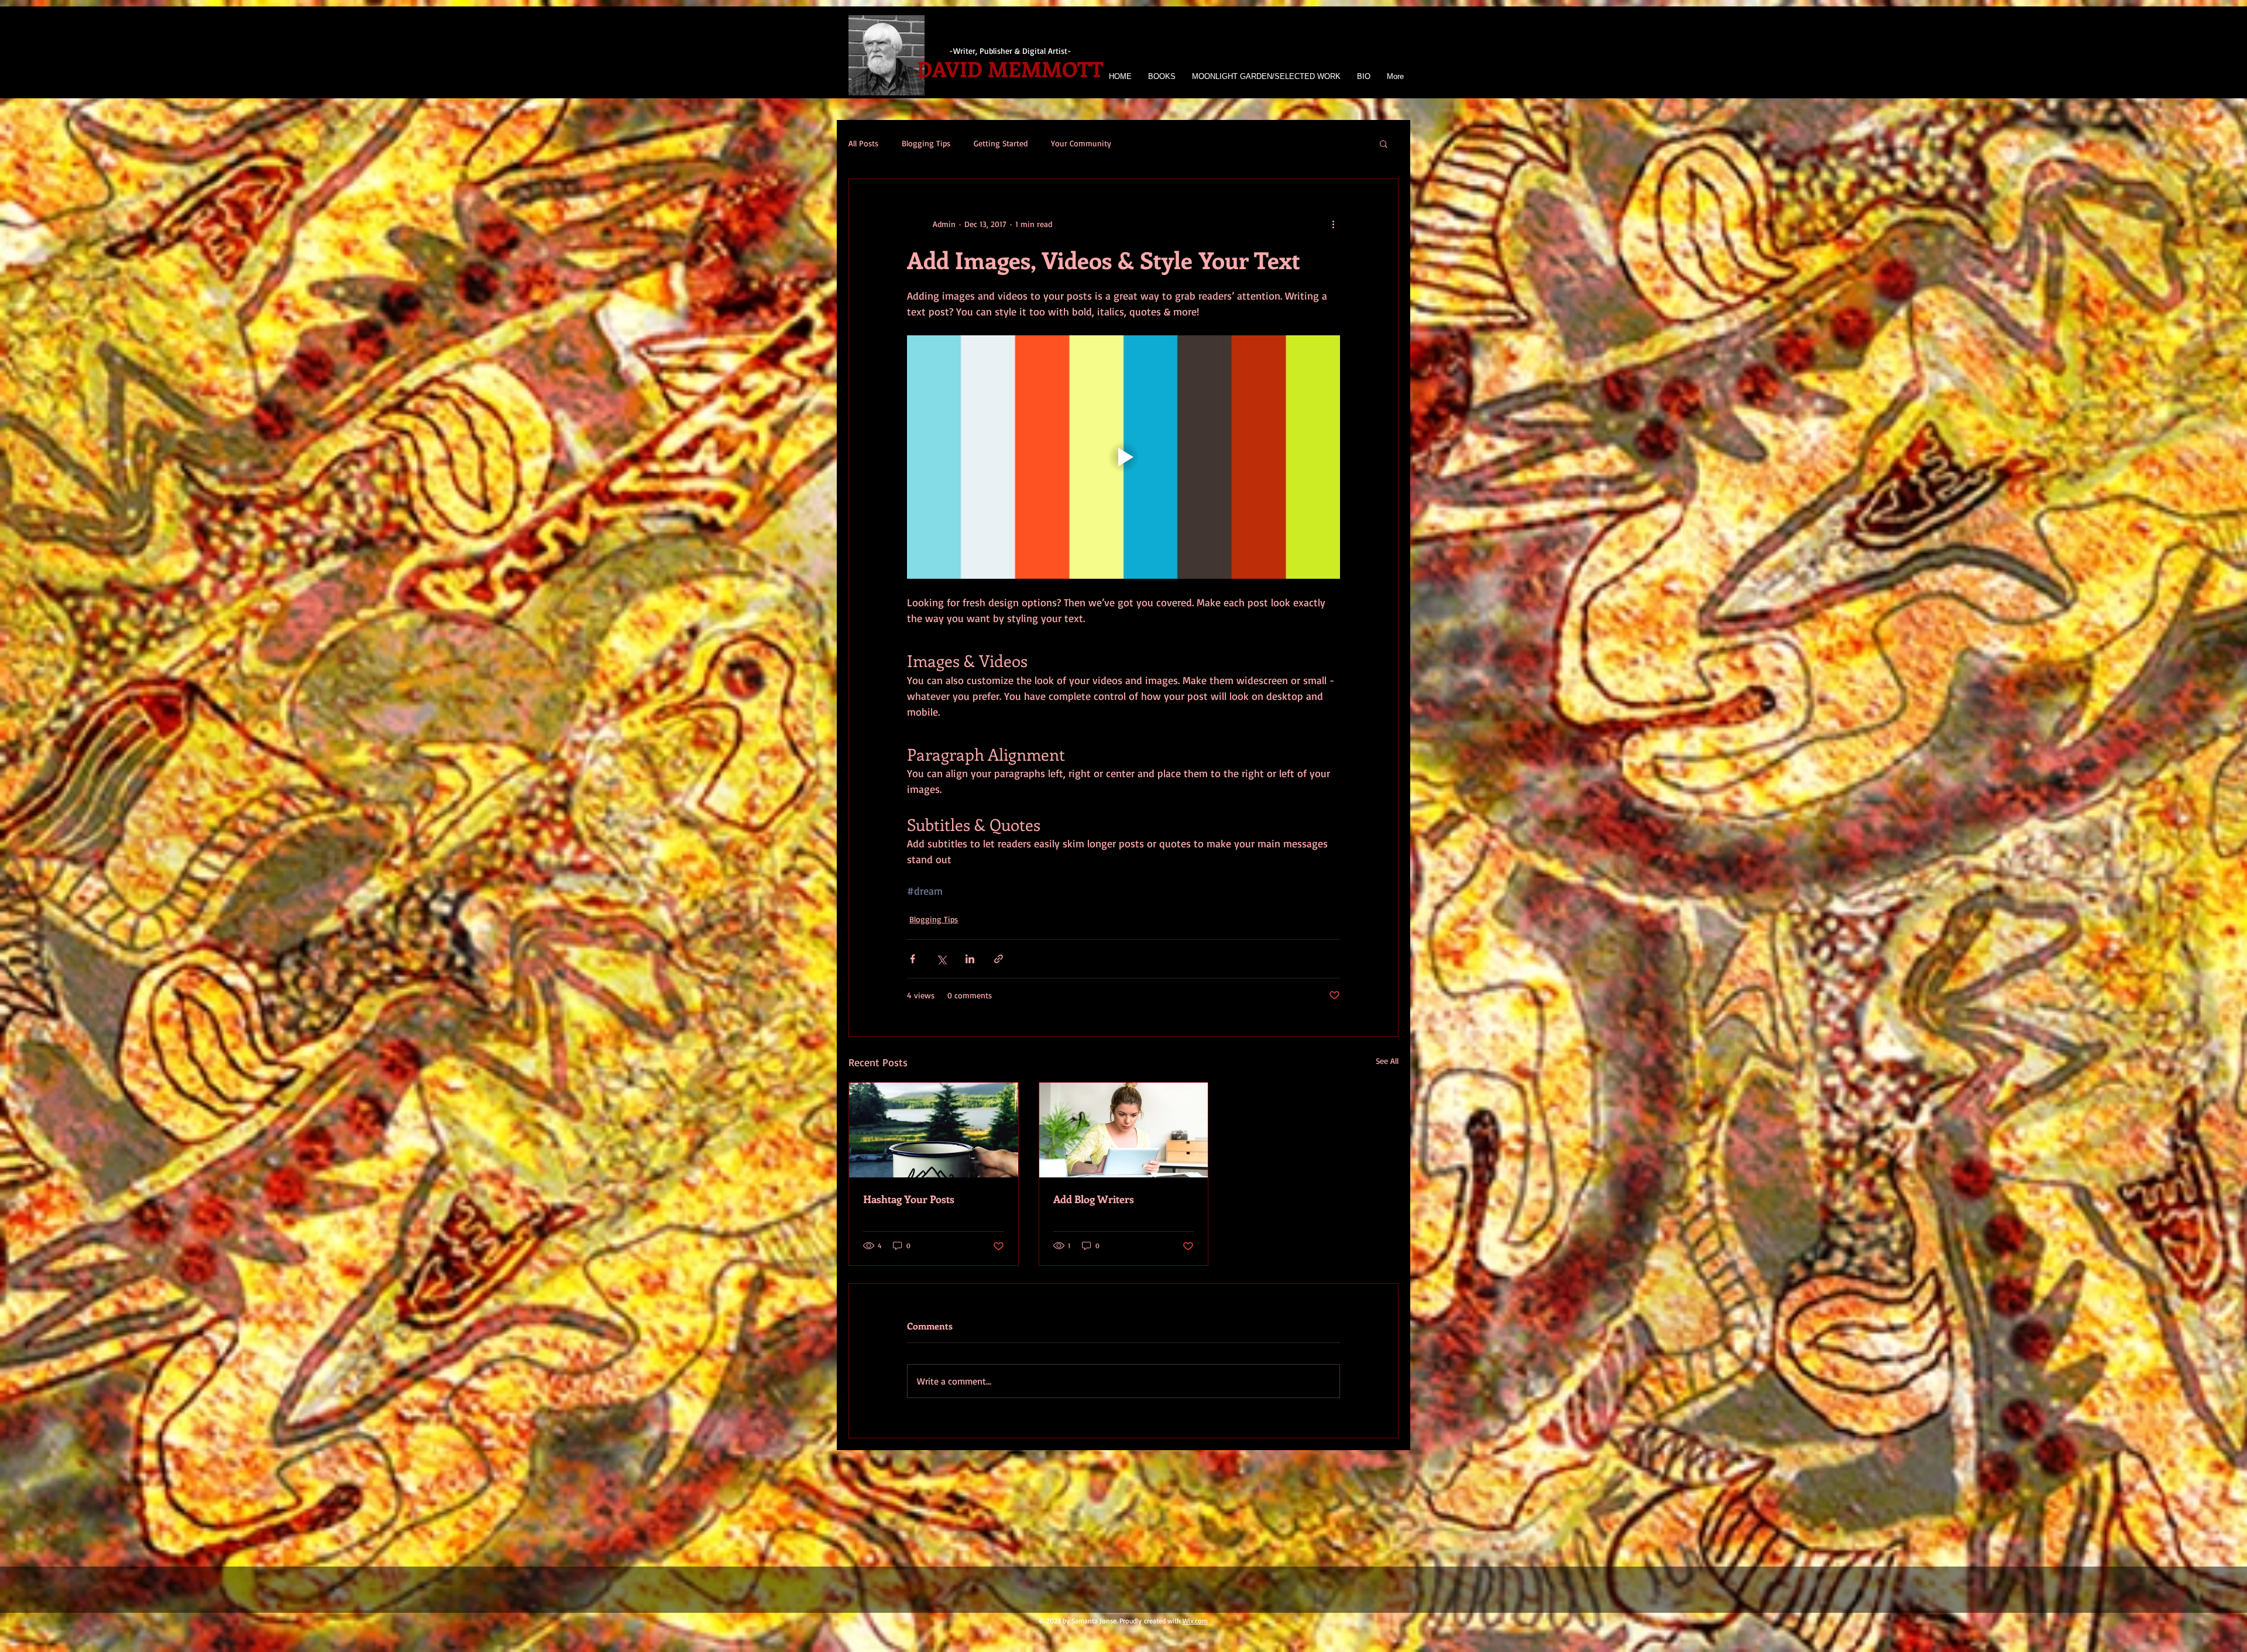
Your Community (1081, 143)
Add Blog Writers (1094, 1199)
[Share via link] (999, 959)
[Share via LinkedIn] (970, 959)
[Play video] (1123, 457)
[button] (1265, 76)
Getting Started (1001, 143)
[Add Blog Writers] (1124, 1130)
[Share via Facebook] (913, 959)
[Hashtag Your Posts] (934, 1130)
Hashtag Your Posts (909, 1199)
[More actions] (1333, 224)
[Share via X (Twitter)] (941, 959)
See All (1387, 1061)
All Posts (863, 143)
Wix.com (1195, 1621)
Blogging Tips (926, 143)
